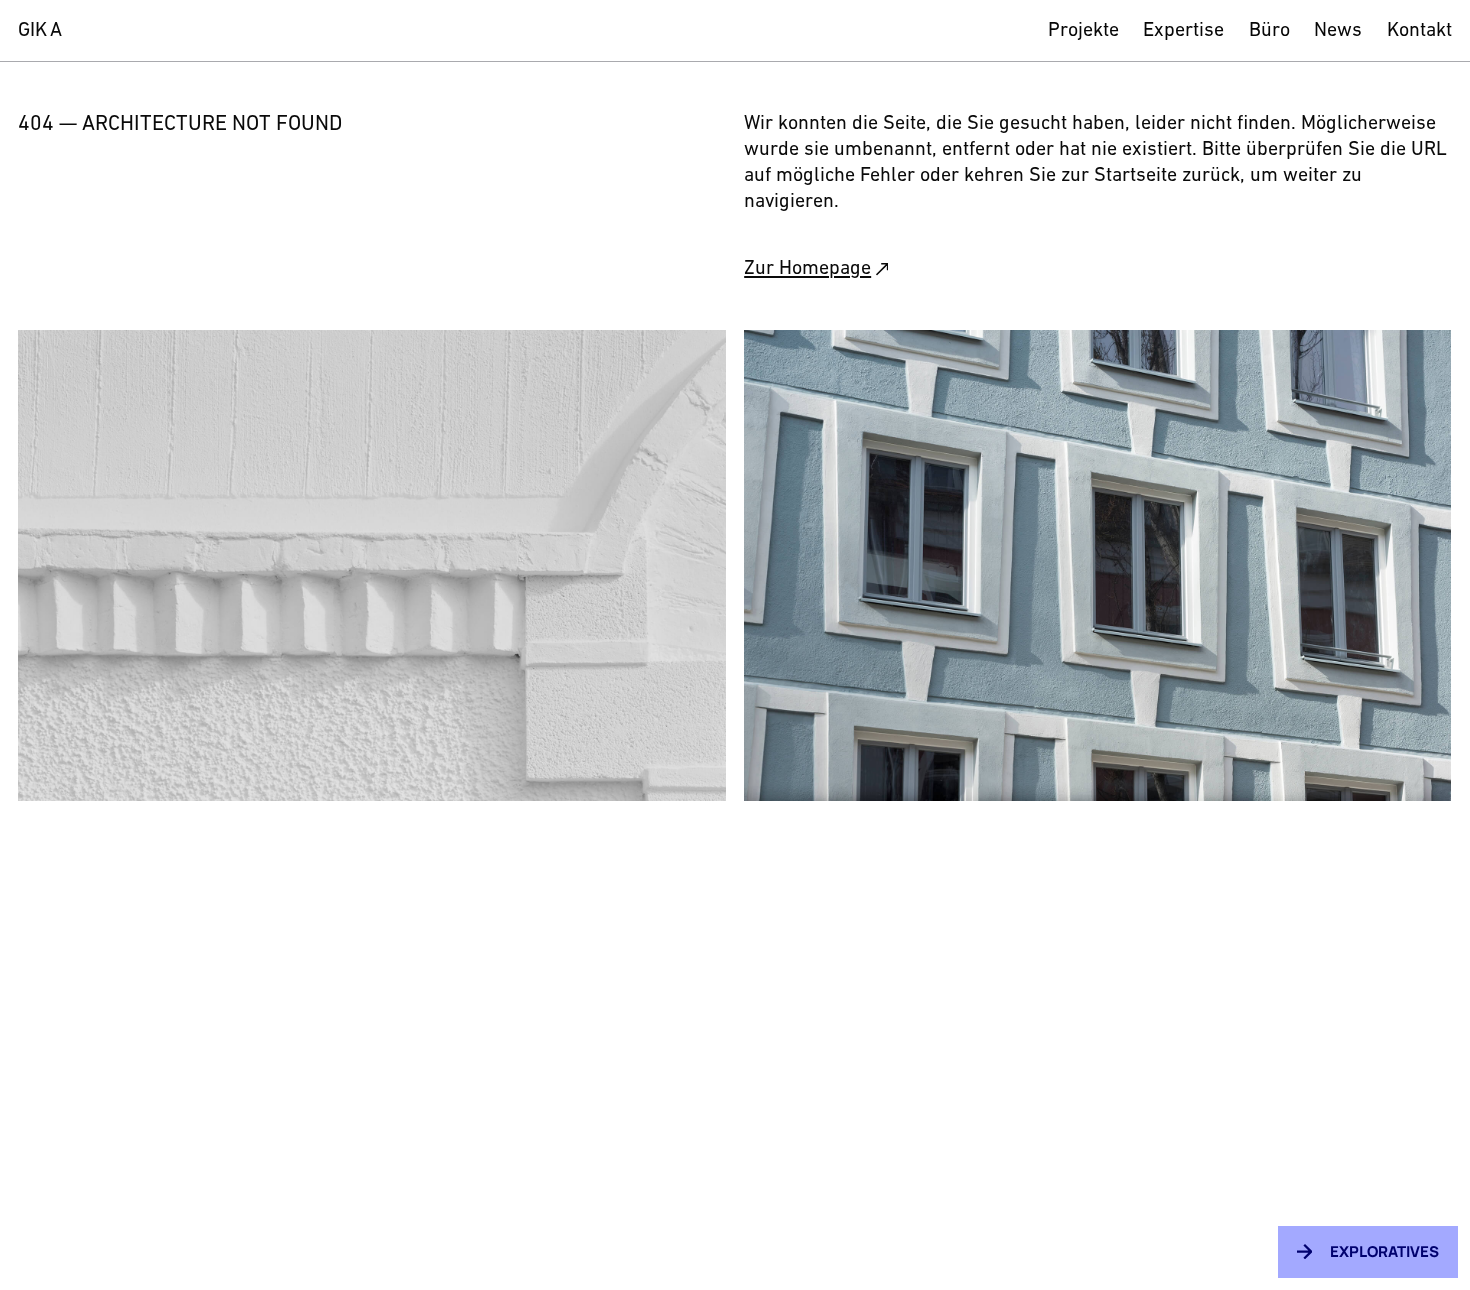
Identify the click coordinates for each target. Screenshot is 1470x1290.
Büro (1269, 31)
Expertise (1183, 31)
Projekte (1083, 31)
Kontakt (1419, 31)
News (1338, 31)
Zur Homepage (807, 269)
